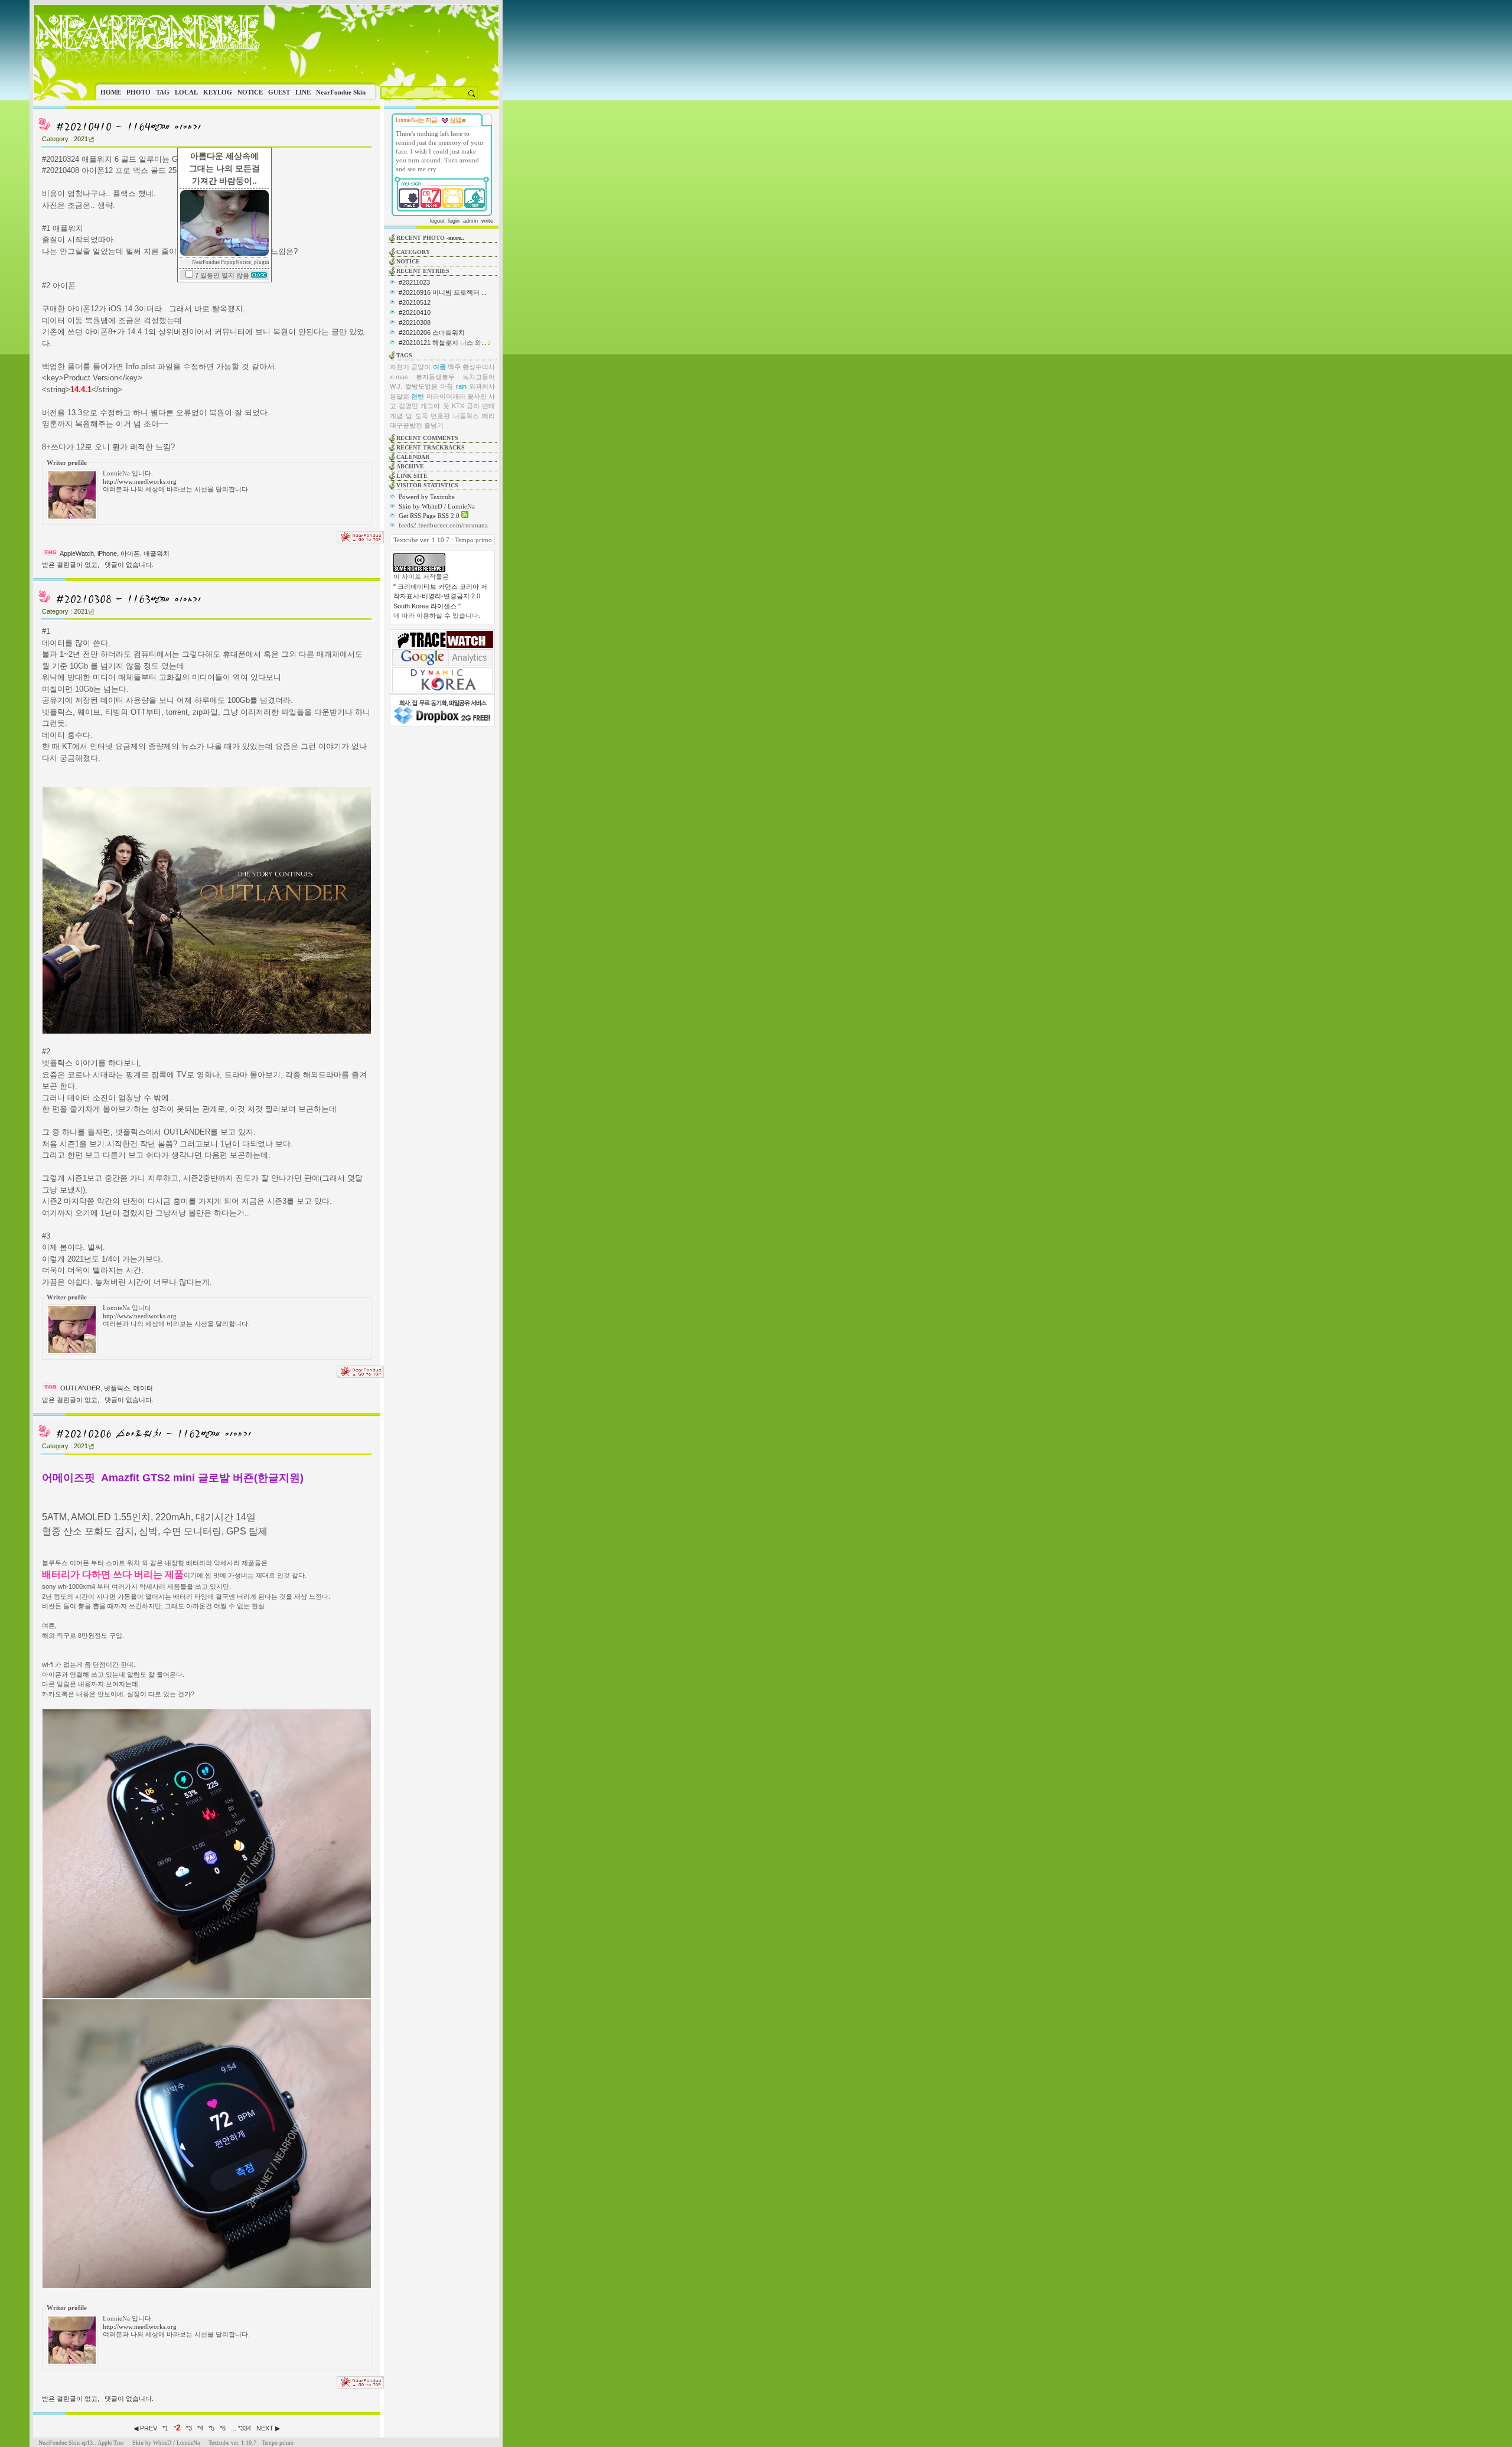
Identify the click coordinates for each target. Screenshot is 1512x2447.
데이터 (143, 1388)
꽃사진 (477, 396)
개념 (396, 416)
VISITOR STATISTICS (427, 485)
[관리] (464, 120)
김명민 (408, 406)
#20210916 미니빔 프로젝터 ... (443, 292)
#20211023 (414, 282)
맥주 (454, 367)
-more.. (455, 238)
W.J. (396, 386)
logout (437, 221)
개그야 (430, 406)
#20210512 (415, 302)
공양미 (421, 367)
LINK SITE (412, 476)
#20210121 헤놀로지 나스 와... (443, 343)
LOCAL (186, 92)
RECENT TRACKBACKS (431, 447)
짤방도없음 (421, 386)
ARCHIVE (410, 466)
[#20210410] (128, 131)
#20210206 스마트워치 (432, 333)
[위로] (360, 541)
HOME (111, 92)
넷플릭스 (117, 1388)
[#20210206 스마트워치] (153, 1438)
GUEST (279, 92)
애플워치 (157, 553)
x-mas (399, 377)
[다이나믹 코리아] (442, 690)
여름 (439, 367)
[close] (259, 275)
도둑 (422, 416)
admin (470, 221)
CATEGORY (413, 252)
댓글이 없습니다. (129, 565)
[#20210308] (128, 604)
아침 (447, 386)
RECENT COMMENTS (427, 438)
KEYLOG (218, 92)
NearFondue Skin (341, 92)
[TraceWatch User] (443, 646)
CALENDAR (413, 457)
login (454, 221)
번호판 (440, 416)
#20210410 (415, 312)
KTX (458, 406)
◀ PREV (146, 2428)
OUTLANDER (80, 1388)
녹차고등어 (479, 377)
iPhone (107, 553)
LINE (303, 92)
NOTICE (250, 92)
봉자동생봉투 (435, 377)
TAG (163, 92)
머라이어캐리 (446, 396)
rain (461, 386)
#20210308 (415, 322)
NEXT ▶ (268, 2428)
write (487, 221)
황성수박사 (479, 367)
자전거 (400, 367)
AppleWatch (77, 553)
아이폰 (130, 553)
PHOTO (139, 92)
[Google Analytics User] (443, 664)
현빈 (418, 396)
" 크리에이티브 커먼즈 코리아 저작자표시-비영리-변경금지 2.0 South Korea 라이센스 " (440, 596)
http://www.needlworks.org (140, 481)
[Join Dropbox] (442, 723)
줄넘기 (434, 425)
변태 (488, 406)
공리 (473, 406)
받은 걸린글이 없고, (71, 565)
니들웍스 (466, 416)
